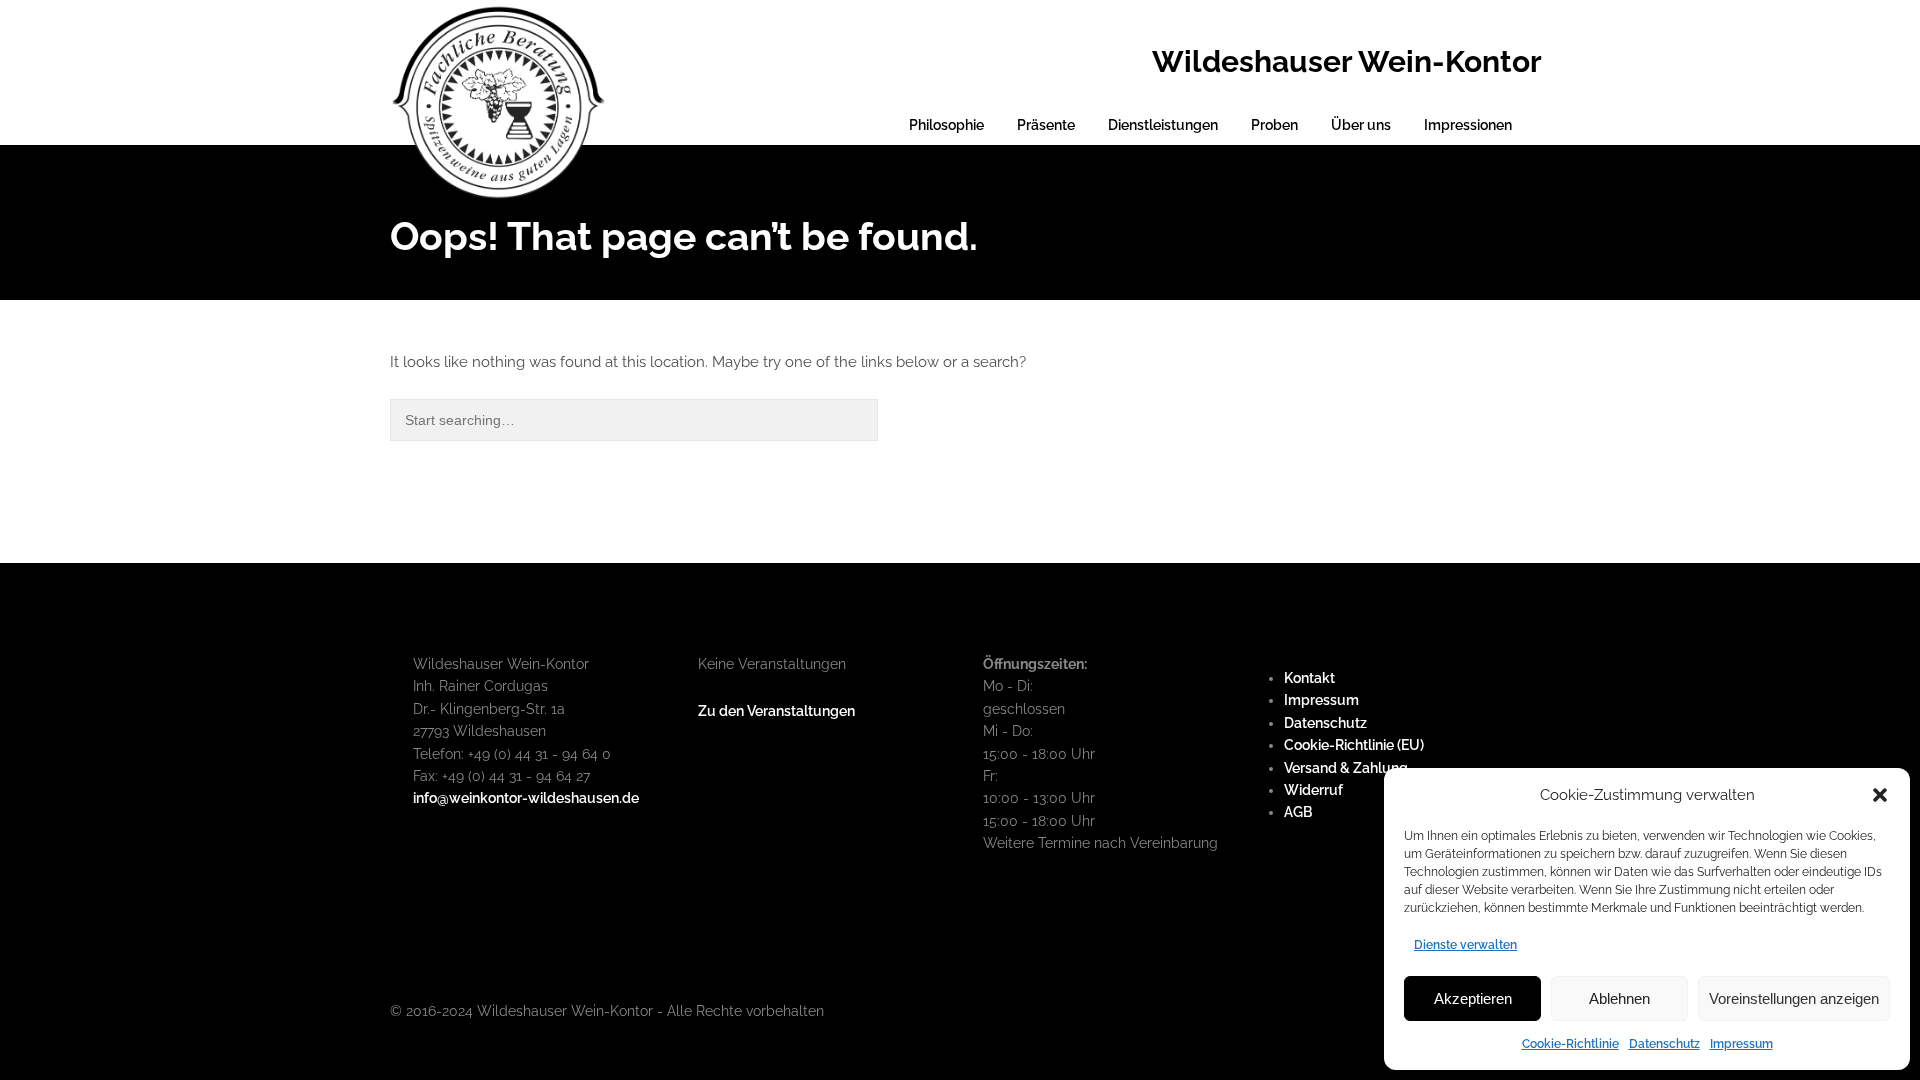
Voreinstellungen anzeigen (1794, 998)
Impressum (1741, 1044)
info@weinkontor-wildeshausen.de (526, 798)
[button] (1880, 795)
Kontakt (1309, 678)
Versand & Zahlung (1346, 768)
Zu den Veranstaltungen (776, 711)
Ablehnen (1619, 998)
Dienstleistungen (1163, 125)
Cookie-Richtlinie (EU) (1354, 745)
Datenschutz (1664, 1044)
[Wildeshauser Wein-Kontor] (498, 100)
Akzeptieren (1473, 998)
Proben (1274, 125)
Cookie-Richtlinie (1570, 1044)
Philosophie (946, 125)
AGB (1298, 812)
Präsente (1046, 125)
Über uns (1361, 125)
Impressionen (1468, 125)
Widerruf (1313, 790)
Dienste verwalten (1465, 945)
